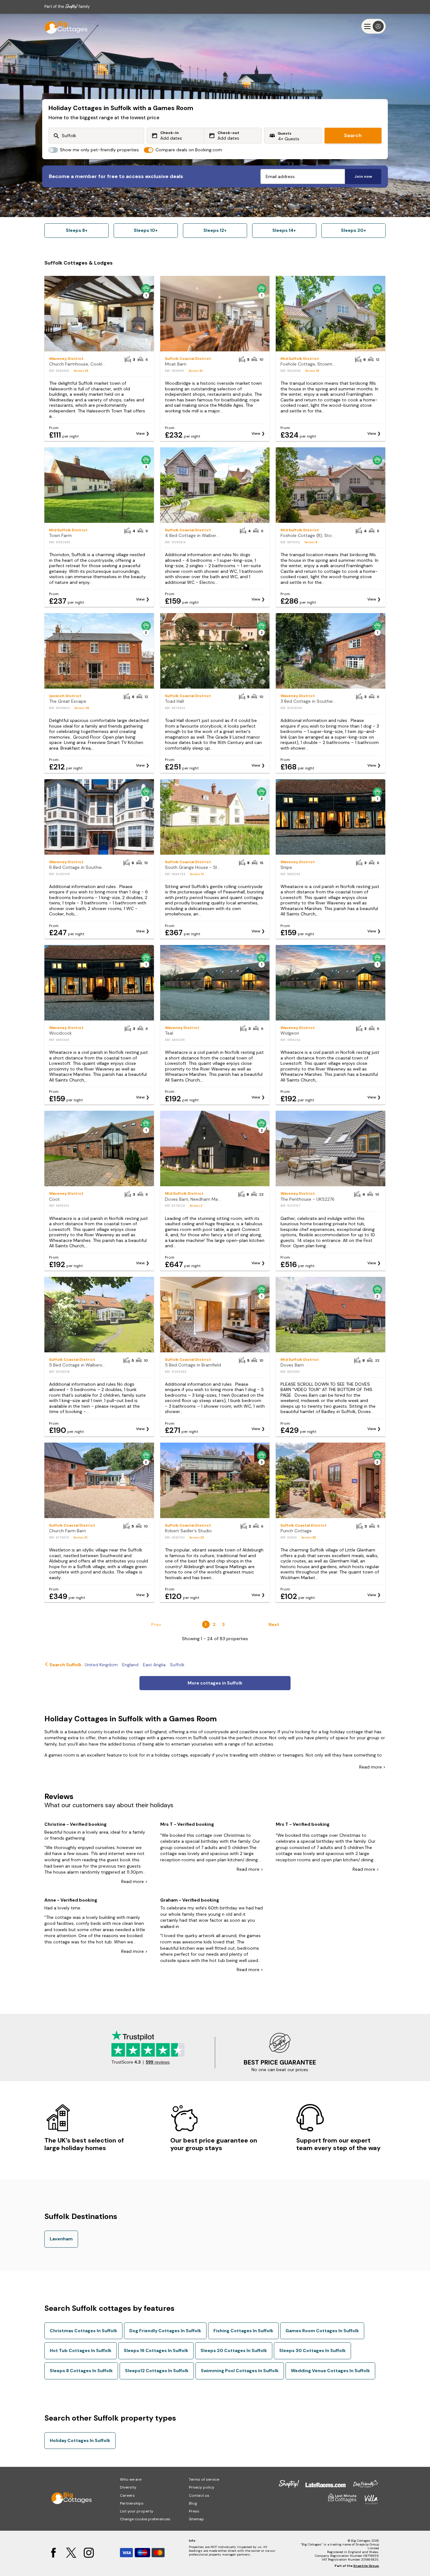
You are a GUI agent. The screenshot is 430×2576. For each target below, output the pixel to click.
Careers (127, 2495)
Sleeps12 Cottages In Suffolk (157, 2371)
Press (194, 2511)
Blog (193, 2503)
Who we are (131, 2479)
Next (274, 1624)
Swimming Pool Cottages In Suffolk (240, 2371)
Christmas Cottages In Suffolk (83, 2331)
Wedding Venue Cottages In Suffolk (330, 2371)
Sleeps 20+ (354, 230)
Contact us (199, 2495)
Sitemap (196, 2519)
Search (353, 135)
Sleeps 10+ (146, 230)
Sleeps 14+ (284, 230)
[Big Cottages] (63, 26)
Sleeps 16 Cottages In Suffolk (156, 2350)
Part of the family (67, 6)
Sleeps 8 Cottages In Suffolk (81, 2371)
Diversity (128, 2487)
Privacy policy (202, 2487)
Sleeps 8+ (77, 230)
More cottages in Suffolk (215, 1683)
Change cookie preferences (145, 2519)
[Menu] (373, 26)
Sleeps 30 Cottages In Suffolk (312, 2350)
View (140, 433)
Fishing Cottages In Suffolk (243, 2331)
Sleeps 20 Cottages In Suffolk (234, 2350)
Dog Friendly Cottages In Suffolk (165, 2331)
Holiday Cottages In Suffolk (80, 2440)
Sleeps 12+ (215, 230)
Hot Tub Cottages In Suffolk (81, 2350)
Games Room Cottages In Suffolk (322, 2331)
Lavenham (61, 2239)
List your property (137, 2511)
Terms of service (204, 2479)
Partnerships (132, 2503)
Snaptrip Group (366, 2566)
